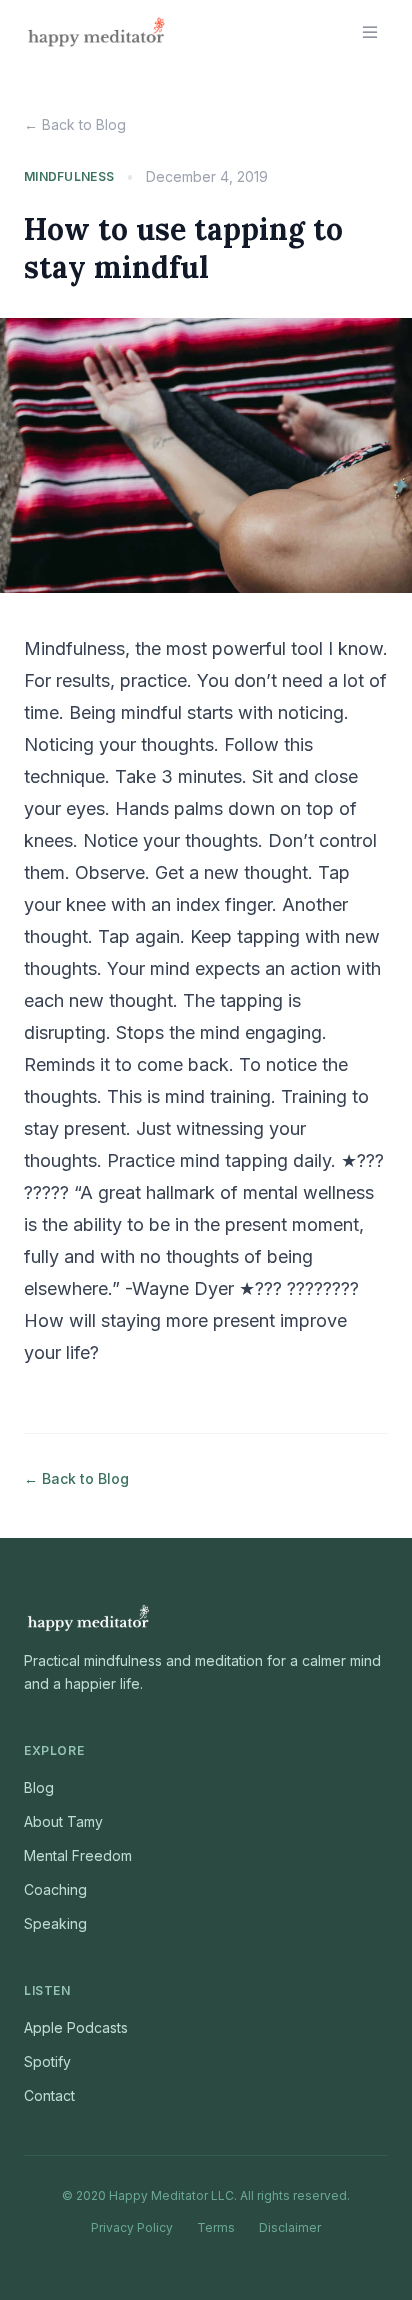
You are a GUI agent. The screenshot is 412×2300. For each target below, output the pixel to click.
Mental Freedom (78, 1855)
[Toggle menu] (370, 32)
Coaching (55, 1889)
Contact (49, 2095)
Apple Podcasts (76, 2027)
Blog (39, 1787)
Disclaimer (290, 2227)
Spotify (47, 2061)
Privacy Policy (132, 2227)
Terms (216, 2227)
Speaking (55, 1923)
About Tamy (63, 1821)
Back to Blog (75, 124)
